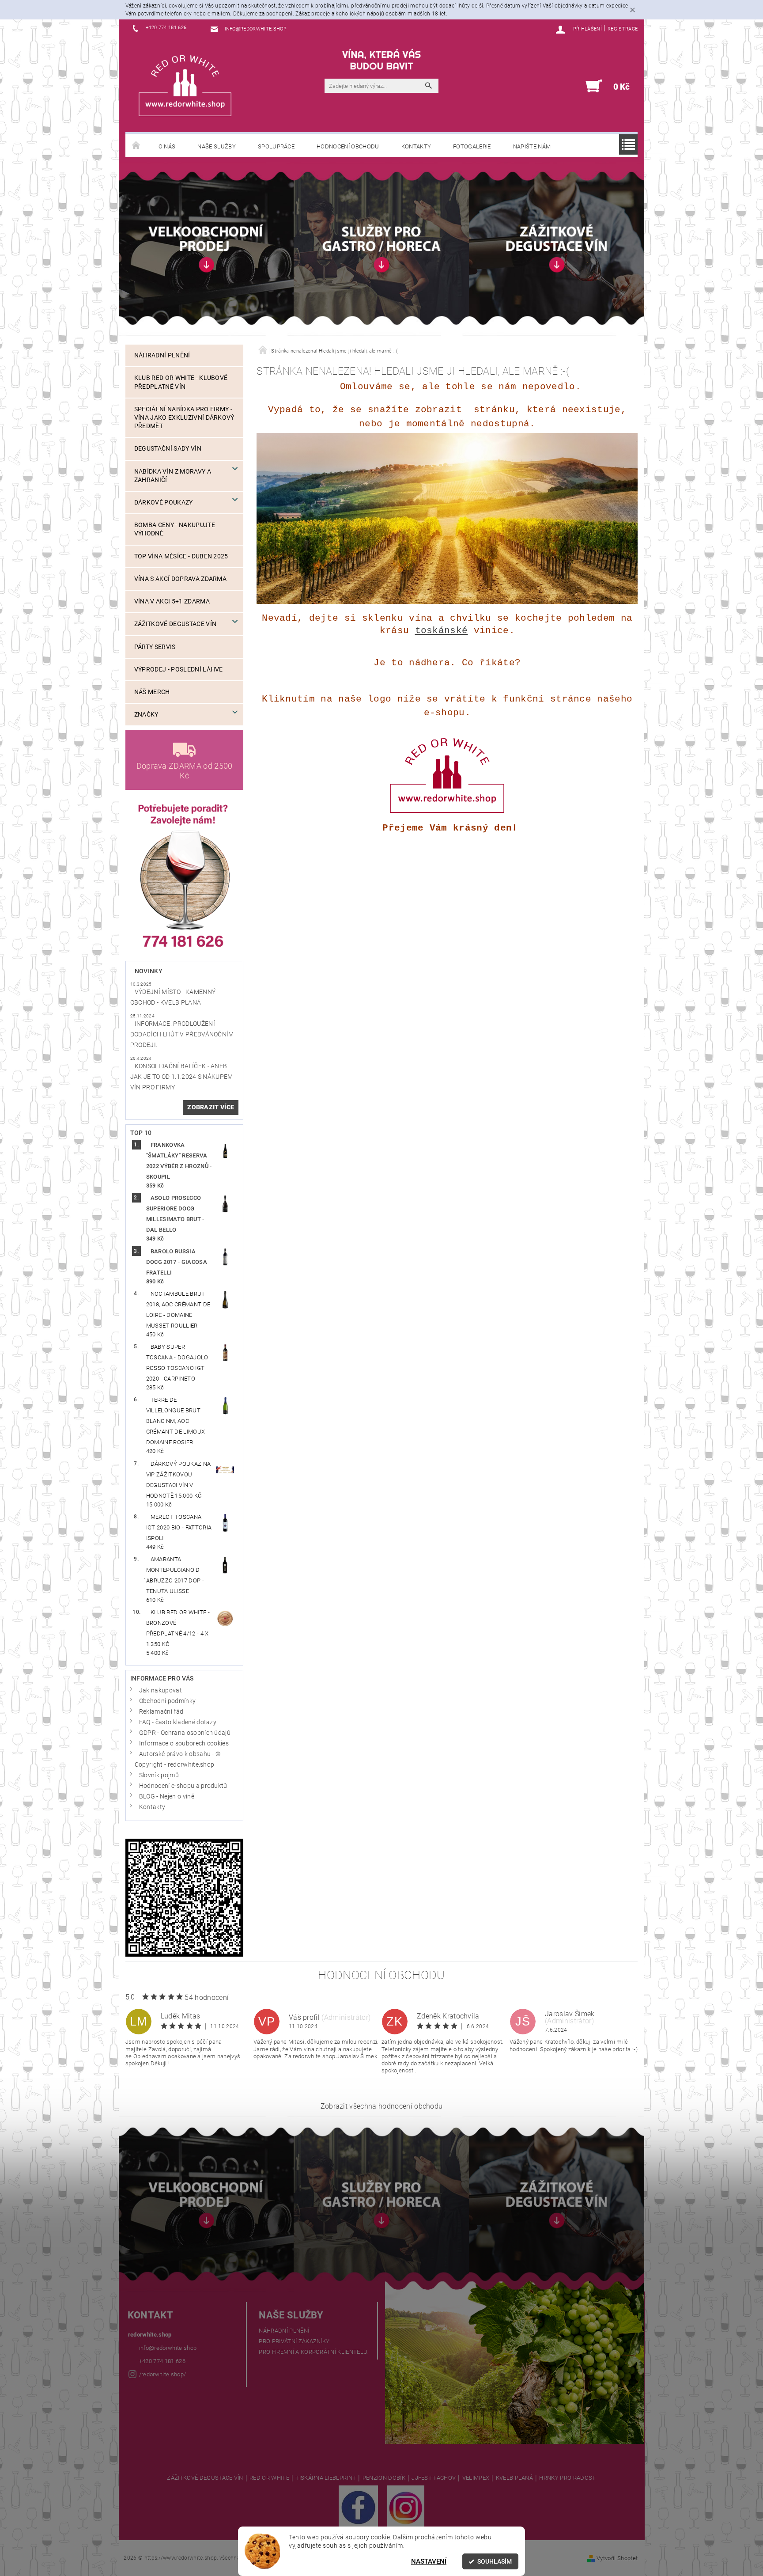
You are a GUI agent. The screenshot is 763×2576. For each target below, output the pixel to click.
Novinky (149, 971)
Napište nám (532, 146)
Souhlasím (495, 2561)
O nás (167, 146)
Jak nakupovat (161, 1690)
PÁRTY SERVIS (155, 647)
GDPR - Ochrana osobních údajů (185, 1733)
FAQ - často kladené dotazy (178, 1722)
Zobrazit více (211, 1107)
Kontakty (416, 146)
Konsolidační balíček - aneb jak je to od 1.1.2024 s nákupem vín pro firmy (182, 1077)
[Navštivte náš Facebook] (358, 2507)
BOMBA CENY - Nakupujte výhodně (175, 529)
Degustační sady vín (168, 449)
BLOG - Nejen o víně (167, 1796)
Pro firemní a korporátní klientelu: (314, 2352)
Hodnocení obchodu (348, 146)
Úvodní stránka (136, 146)
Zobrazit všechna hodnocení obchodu (382, 2106)
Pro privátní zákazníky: (295, 2341)
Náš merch (152, 692)
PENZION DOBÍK (384, 2478)
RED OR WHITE (269, 2478)
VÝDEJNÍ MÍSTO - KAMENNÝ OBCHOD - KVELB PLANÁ (173, 997)
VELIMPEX (476, 2478)
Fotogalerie (472, 146)
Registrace (623, 29)
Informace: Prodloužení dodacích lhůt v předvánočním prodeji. (182, 1034)
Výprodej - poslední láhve (179, 670)
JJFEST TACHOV (434, 2478)
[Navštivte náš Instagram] (406, 2507)
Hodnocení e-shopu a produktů (183, 1786)
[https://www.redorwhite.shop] (185, 85)
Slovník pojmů (159, 1775)
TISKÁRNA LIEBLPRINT (326, 2478)
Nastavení (429, 2561)
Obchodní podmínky (167, 1701)
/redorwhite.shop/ (162, 2374)
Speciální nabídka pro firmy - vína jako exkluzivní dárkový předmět (184, 418)
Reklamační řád (161, 1712)
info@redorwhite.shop (168, 2348)
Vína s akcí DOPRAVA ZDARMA (180, 579)
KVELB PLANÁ (515, 2478)
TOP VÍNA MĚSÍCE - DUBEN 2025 (181, 556)
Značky (146, 715)
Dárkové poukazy (164, 503)
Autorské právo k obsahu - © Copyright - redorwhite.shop (178, 1759)
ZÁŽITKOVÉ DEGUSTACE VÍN (205, 2478)
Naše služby (217, 146)
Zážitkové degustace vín (175, 624)
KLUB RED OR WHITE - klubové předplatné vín (181, 382)
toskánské (442, 630)
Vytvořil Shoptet (617, 2558)
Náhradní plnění (162, 355)
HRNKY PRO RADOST (567, 2478)
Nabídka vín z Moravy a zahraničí (173, 476)
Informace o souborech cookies (184, 1743)
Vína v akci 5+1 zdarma (172, 601)
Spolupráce (276, 146)
